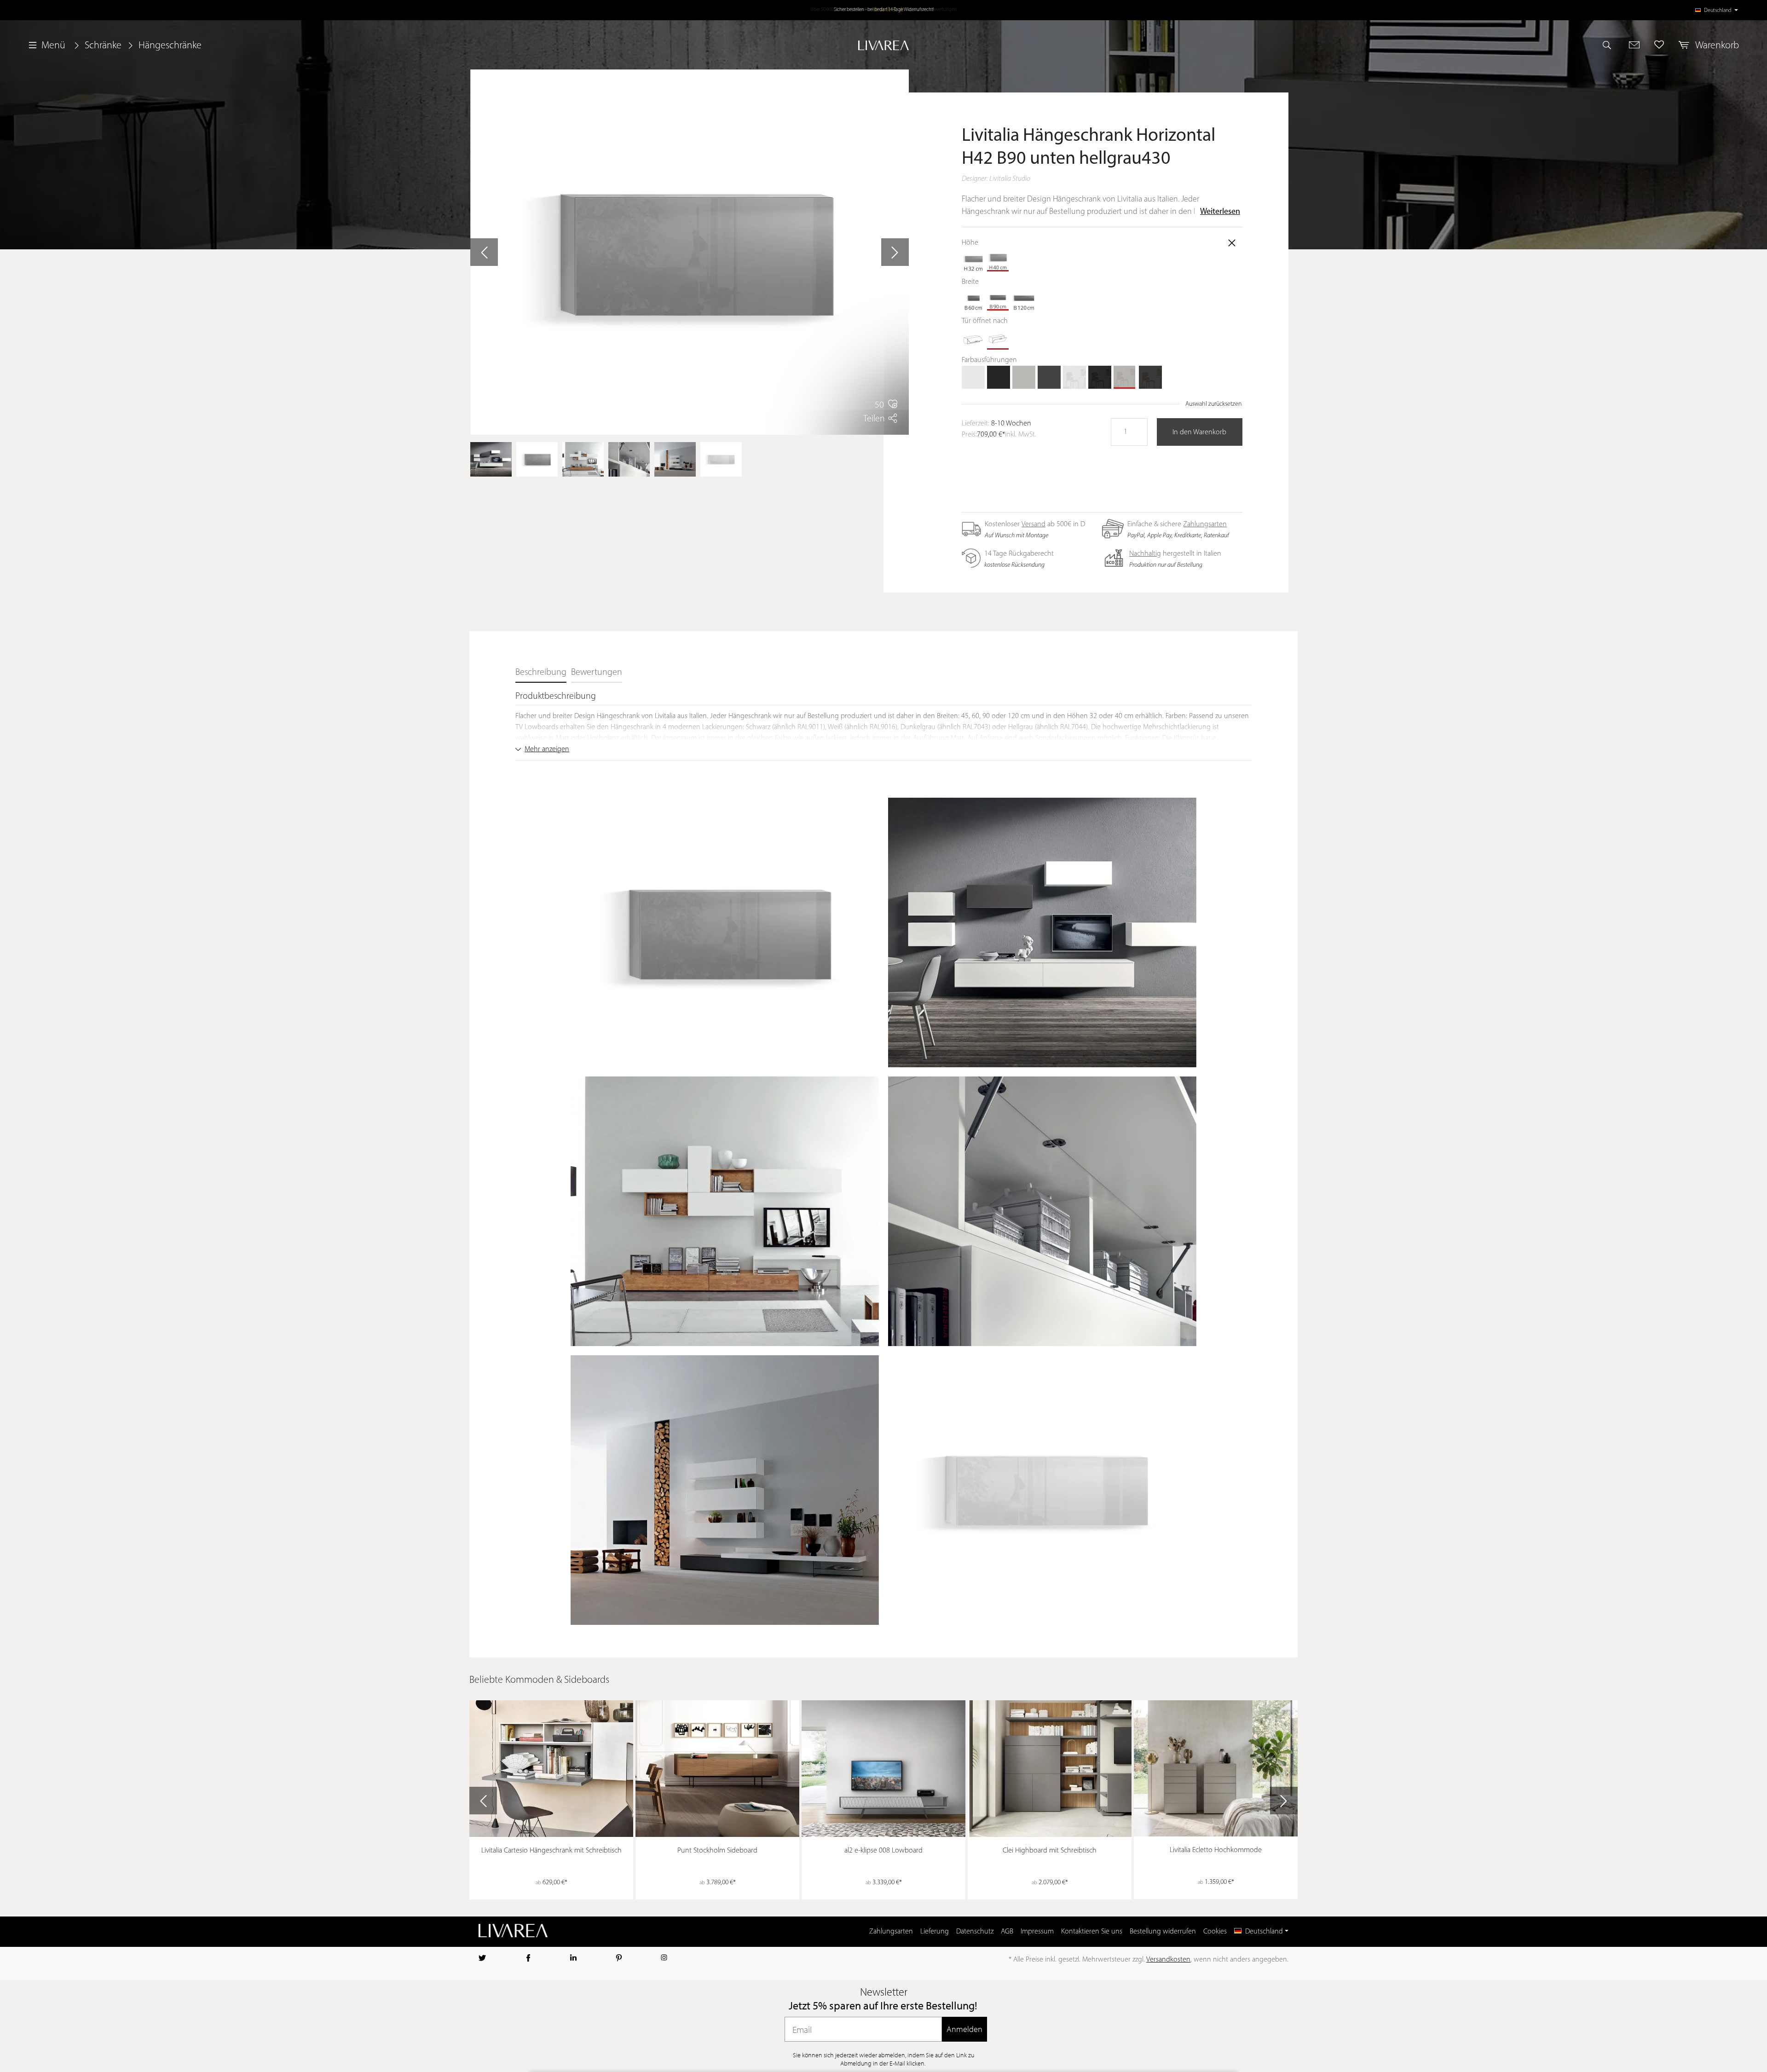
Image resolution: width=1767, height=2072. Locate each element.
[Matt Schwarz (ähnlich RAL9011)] (999, 377)
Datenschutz (975, 1932)
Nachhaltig (1145, 554)
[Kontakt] (1634, 45)
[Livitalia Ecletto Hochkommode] (1216, 1769)
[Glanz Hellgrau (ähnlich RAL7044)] (1125, 377)
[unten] (999, 338)
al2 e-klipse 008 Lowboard (883, 1851)
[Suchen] (1611, 45)
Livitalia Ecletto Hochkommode (1216, 1850)
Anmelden (964, 2029)
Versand (1034, 524)
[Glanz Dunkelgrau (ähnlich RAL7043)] (1150, 377)
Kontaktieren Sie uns (1092, 1932)
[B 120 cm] (1024, 299)
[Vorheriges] (484, 252)
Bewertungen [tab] (597, 673)
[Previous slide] (483, 1801)
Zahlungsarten (1205, 524)
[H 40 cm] (999, 260)
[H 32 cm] (973, 260)
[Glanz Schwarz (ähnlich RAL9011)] (1100, 377)
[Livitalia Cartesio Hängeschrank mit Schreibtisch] (551, 1769)
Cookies (1215, 1932)
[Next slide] (1284, 1801)
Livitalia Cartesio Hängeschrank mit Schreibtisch (551, 1851)
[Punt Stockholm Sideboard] (717, 1769)
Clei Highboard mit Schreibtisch (1050, 1851)
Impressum (1037, 1932)
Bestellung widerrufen (1163, 1932)
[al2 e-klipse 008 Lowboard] (883, 1769)
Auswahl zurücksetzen (1214, 404)
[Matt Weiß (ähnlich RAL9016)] (973, 377)
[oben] (973, 338)
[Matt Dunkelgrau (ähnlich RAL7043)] (1049, 377)
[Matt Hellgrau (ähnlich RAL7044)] (1024, 377)
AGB (1007, 1932)
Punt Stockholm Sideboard (717, 1851)
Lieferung (935, 1932)
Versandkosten (1168, 1960)
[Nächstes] (895, 252)
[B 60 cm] (973, 299)
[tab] (541, 673)
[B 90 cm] (999, 299)
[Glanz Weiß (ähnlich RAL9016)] (1074, 377)
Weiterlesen (1220, 212)
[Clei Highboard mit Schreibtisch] (1050, 1769)
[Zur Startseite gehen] (883, 45)
